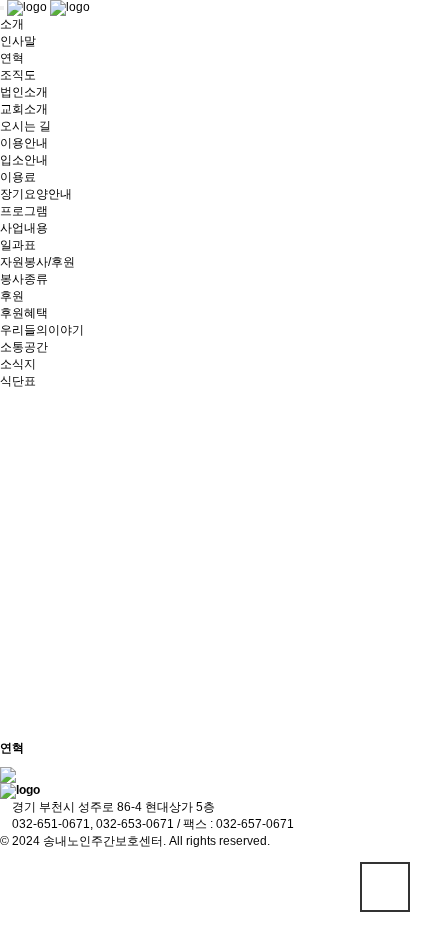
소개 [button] (12, 24)
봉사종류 (24, 279)
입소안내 (24, 160)
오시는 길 (25, 126)
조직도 (18, 75)
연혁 (12, 58)
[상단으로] (385, 887)
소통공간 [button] (24, 347)
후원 (12, 296)
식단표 (18, 381)
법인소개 (24, 92)
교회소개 (24, 109)
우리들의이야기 (42, 330)
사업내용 (24, 228)
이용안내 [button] (24, 143)
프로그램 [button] (24, 211)
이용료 (18, 177)
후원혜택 (24, 313)
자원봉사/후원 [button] (37, 262)
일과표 (18, 245)
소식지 (18, 364)
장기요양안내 (36, 194)
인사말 (18, 41)
